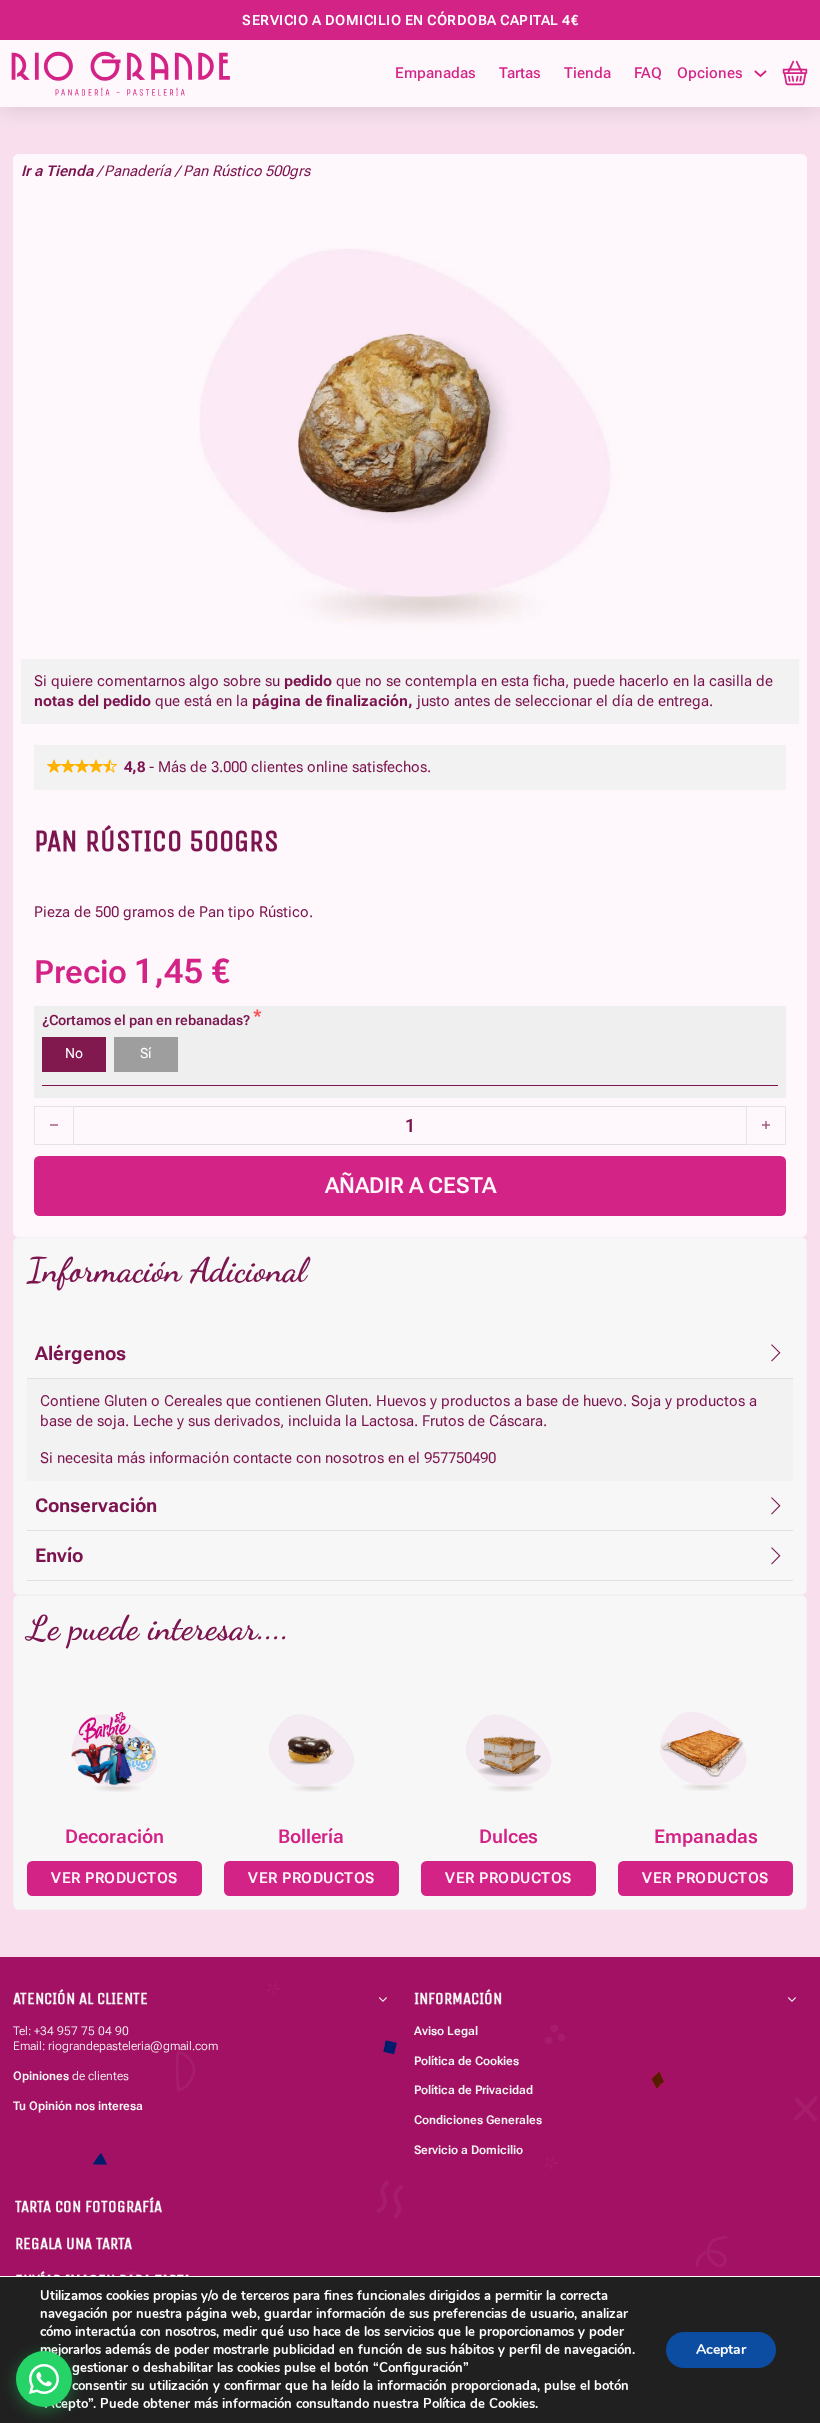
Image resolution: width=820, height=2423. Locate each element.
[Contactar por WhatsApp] (44, 2379)
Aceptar (721, 2349)
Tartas (520, 73)
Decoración (114, 1837)
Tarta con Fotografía (88, 2206)
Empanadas (435, 73)
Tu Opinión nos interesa (78, 2106)
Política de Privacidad (473, 2090)
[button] (410, 1354)
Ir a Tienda (57, 171)
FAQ (648, 73)
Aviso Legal (446, 2031)
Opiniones (41, 2076)
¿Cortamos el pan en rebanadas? (147, 1020)
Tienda (587, 73)
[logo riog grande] (161, 73)
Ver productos (114, 1878)
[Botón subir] (768, 2289)
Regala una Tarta (73, 2243)
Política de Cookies (466, 2061)
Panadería (137, 171)
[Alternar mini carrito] (795, 73)
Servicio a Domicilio (468, 2150)
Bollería (311, 1837)
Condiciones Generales (478, 2120)
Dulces (508, 1837)
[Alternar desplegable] (760, 73)
